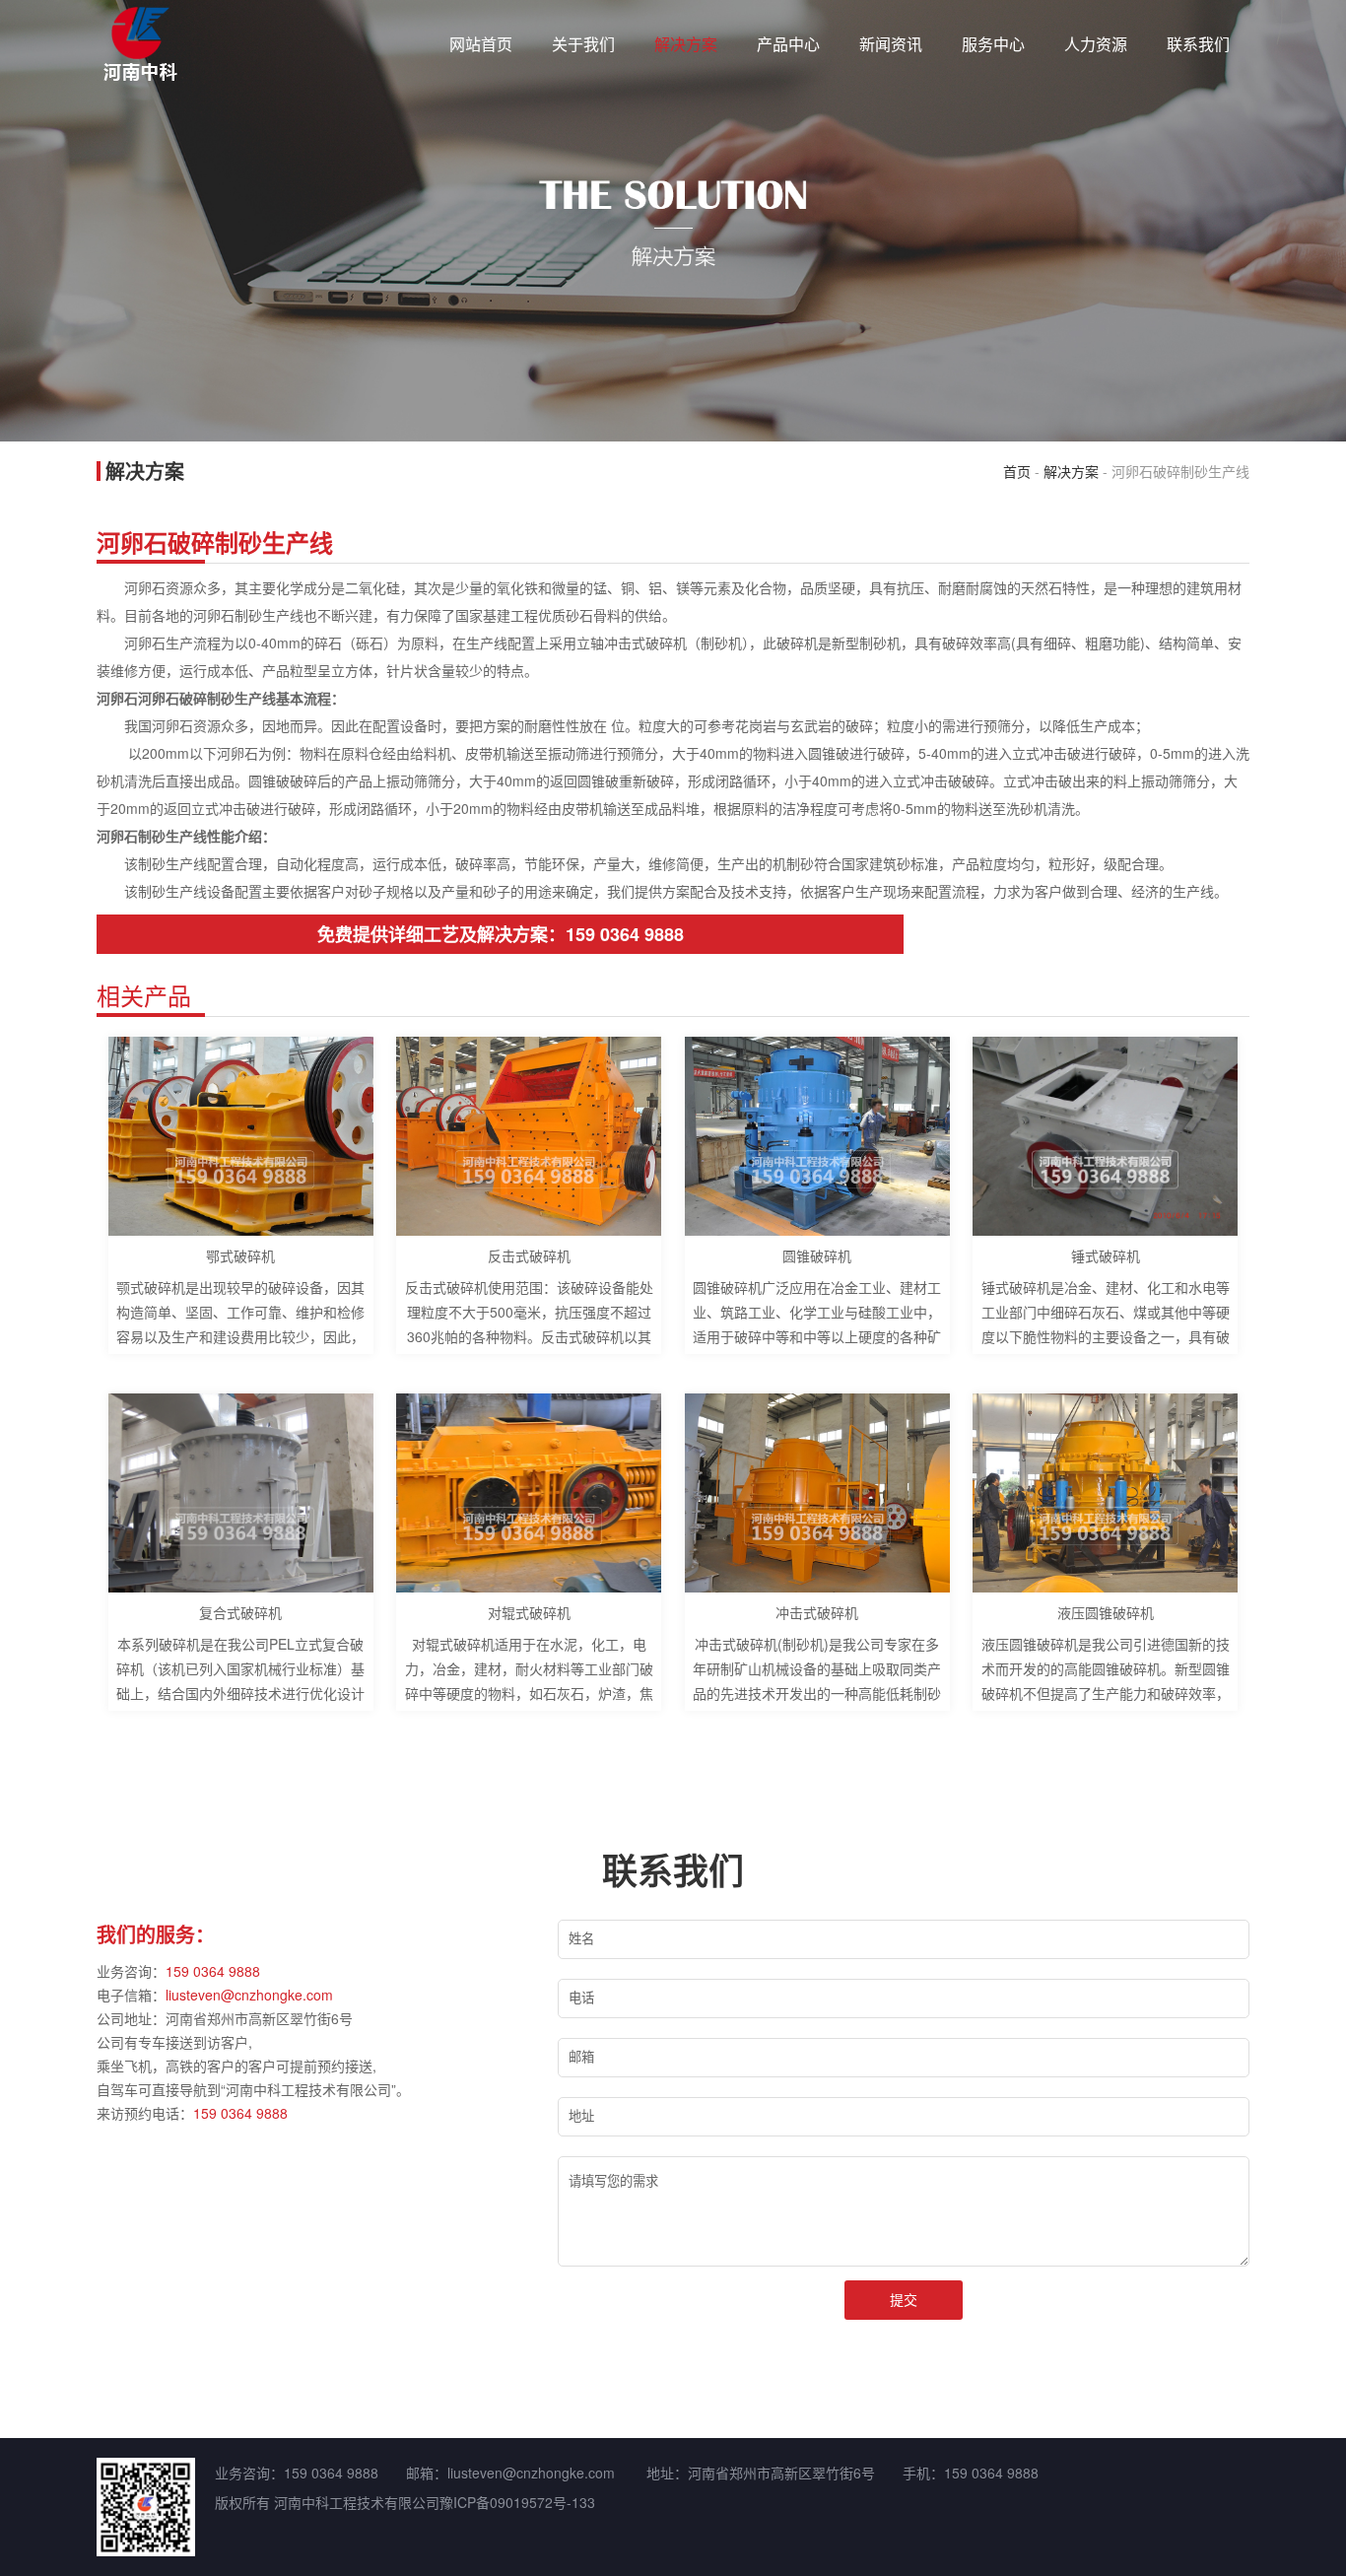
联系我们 (1198, 44)
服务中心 (993, 44)
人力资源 (1096, 44)
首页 (1017, 471)
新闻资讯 (891, 44)
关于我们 (583, 44)
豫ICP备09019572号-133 (517, 2502)
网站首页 (481, 44)
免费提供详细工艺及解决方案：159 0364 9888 (501, 934)
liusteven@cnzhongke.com (249, 1995)
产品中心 (788, 44)
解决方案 (686, 44)
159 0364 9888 (213, 1971)
